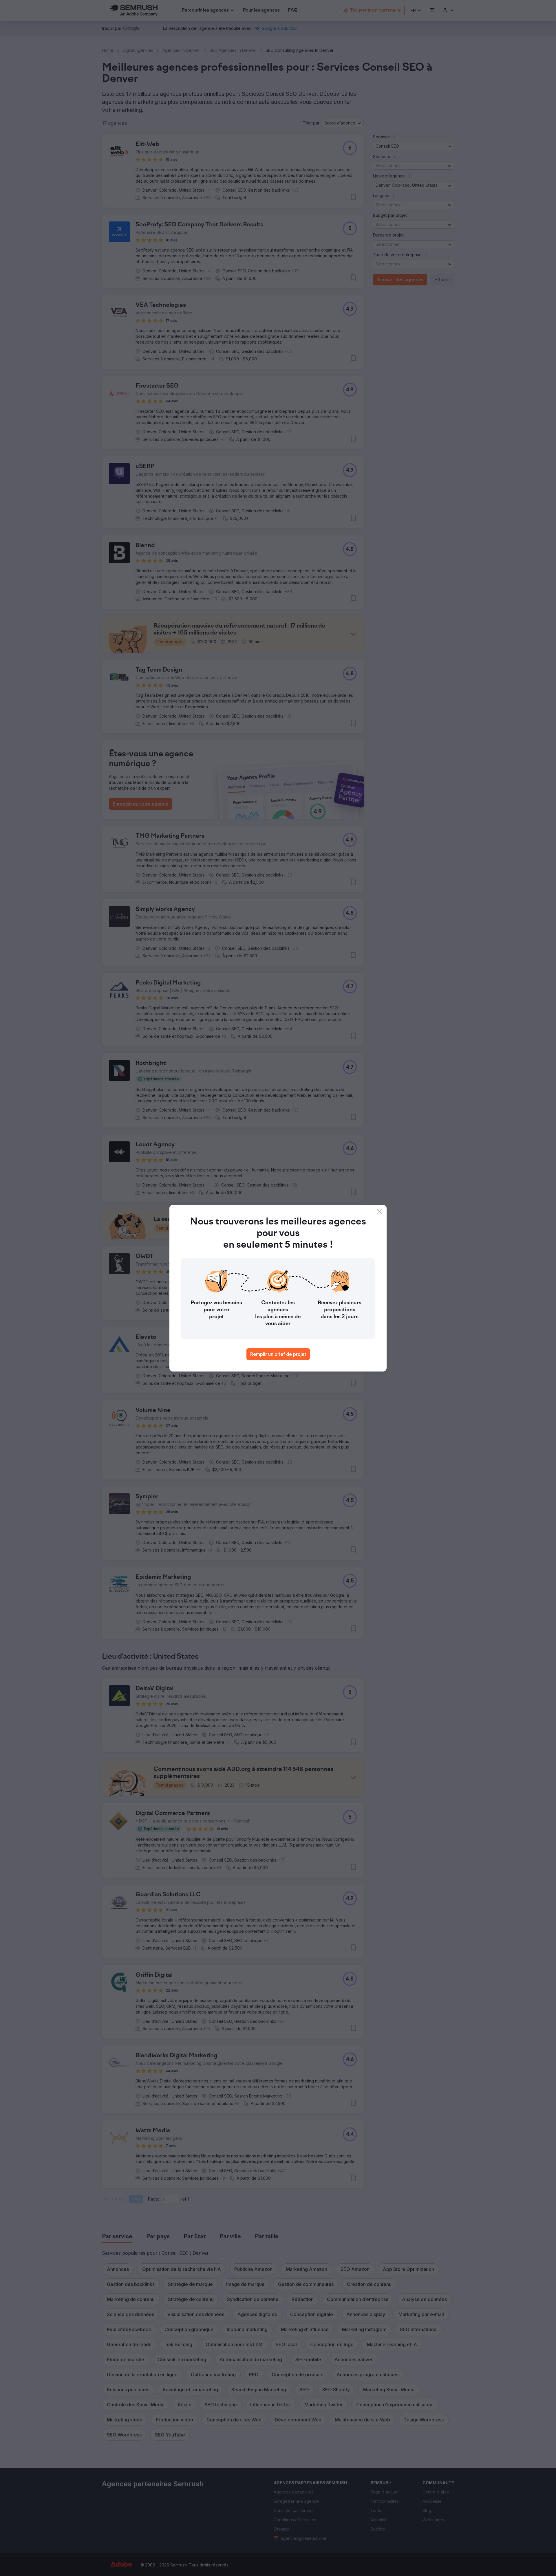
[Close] (380, 1212)
